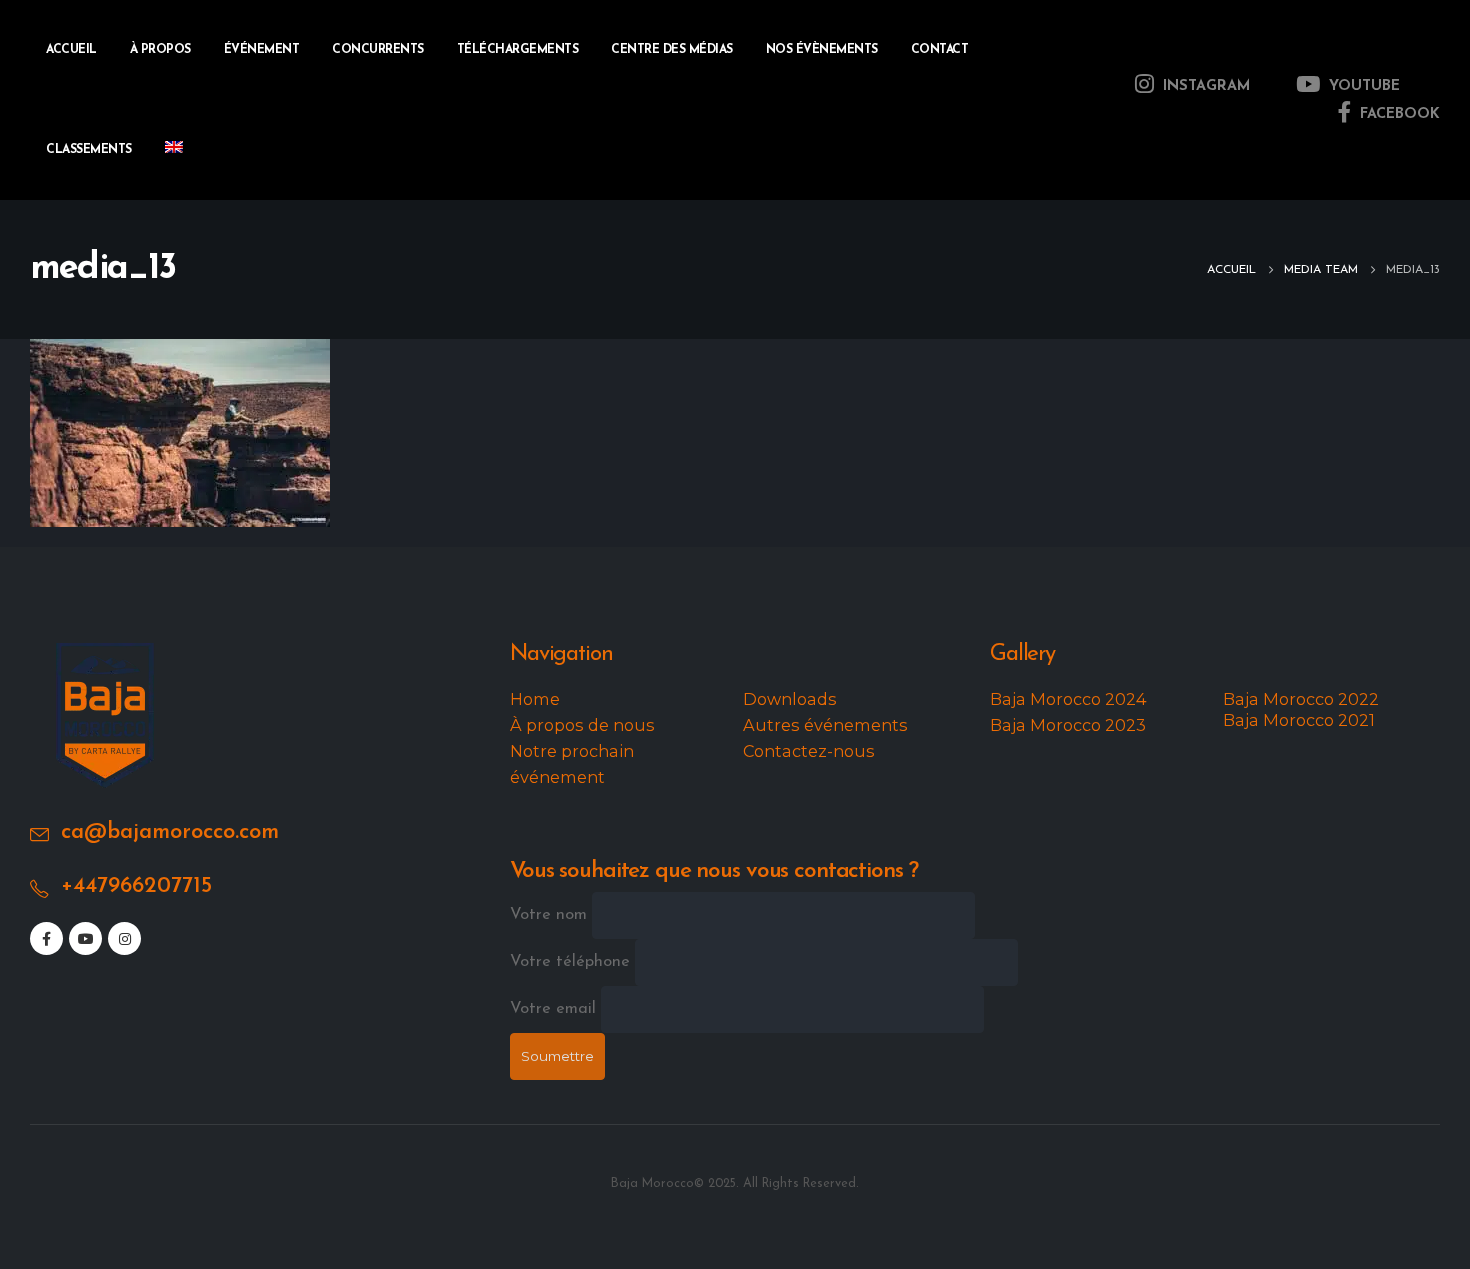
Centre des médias (672, 50)
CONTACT (940, 50)
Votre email (555, 1009)
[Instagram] (124, 938)
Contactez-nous (809, 751)
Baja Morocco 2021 (1299, 720)
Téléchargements (518, 50)
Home (535, 699)
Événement (262, 50)
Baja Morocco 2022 (1301, 699)
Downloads (790, 699)
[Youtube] (85, 938)
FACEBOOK (1397, 114)
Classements (89, 150)
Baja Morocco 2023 (1068, 725)
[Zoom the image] (105, 656)
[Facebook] (46, 938)
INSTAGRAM (1204, 86)
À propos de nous (582, 725)
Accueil (71, 50)
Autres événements (825, 725)
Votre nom (551, 915)
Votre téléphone (572, 962)
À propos (160, 50)
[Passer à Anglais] (174, 150)
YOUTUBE (1362, 86)
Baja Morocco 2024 (1068, 699)
